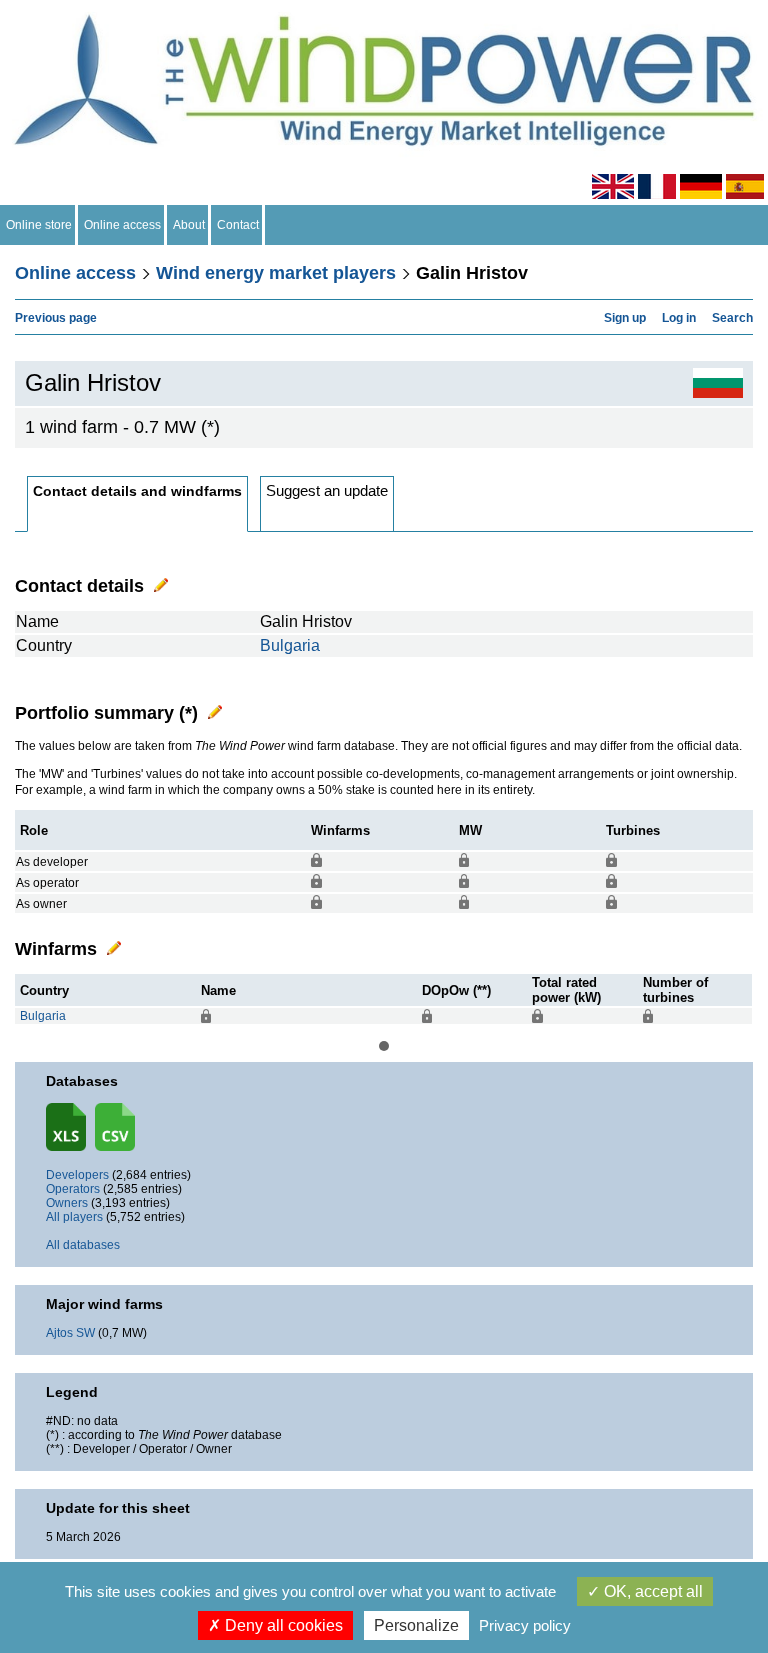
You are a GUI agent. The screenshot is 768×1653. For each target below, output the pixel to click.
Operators (73, 1189)
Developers (77, 1175)
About (189, 225)
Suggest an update (327, 490)
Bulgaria (290, 645)
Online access (122, 225)
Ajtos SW (70, 1333)
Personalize (416, 1625)
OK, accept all (651, 1591)
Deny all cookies (282, 1625)
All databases (83, 1245)
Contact (238, 225)
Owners (67, 1203)
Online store (39, 225)
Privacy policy (525, 1625)
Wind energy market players (276, 273)
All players (74, 1217)
